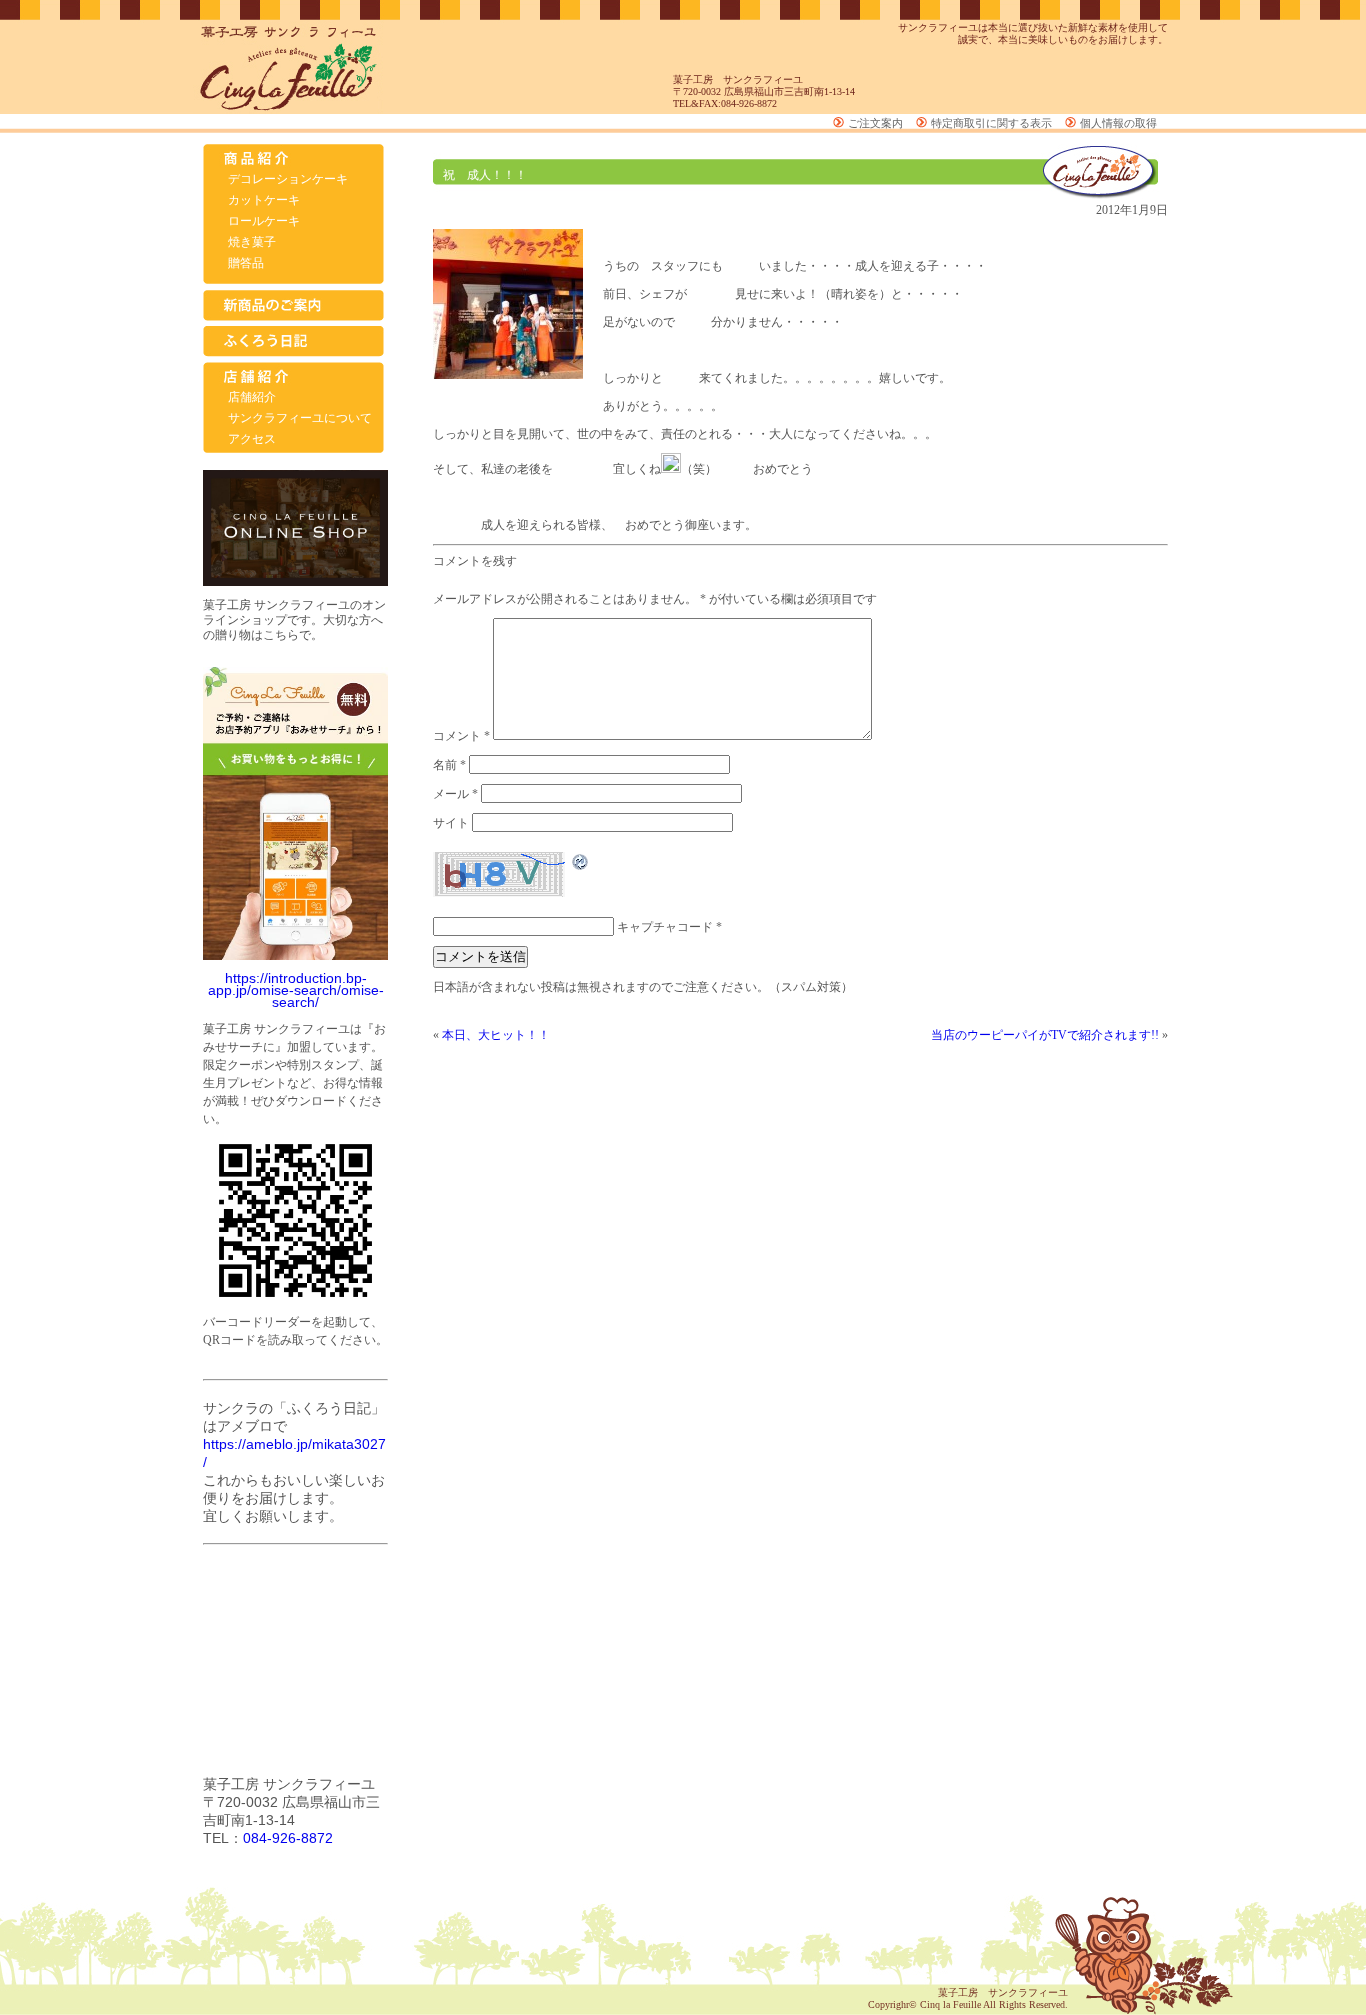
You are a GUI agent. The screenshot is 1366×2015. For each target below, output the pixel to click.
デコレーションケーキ (288, 179)
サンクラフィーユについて (300, 418)
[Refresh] (581, 866)
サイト (451, 823)
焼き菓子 (252, 242)
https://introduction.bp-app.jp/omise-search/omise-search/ (296, 990)
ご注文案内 (875, 123)
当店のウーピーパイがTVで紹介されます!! (1045, 1035)
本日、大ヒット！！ (496, 1035)
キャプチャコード (665, 927)
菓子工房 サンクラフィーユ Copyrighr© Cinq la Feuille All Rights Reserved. (968, 1998)
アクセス (252, 439)
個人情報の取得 (1118, 123)
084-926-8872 (288, 1838)
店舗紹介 (252, 397)
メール (455, 794)
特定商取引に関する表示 (991, 123)
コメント (461, 736)
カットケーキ (264, 200)
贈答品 (246, 263)
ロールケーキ (264, 221)
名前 (449, 765)
